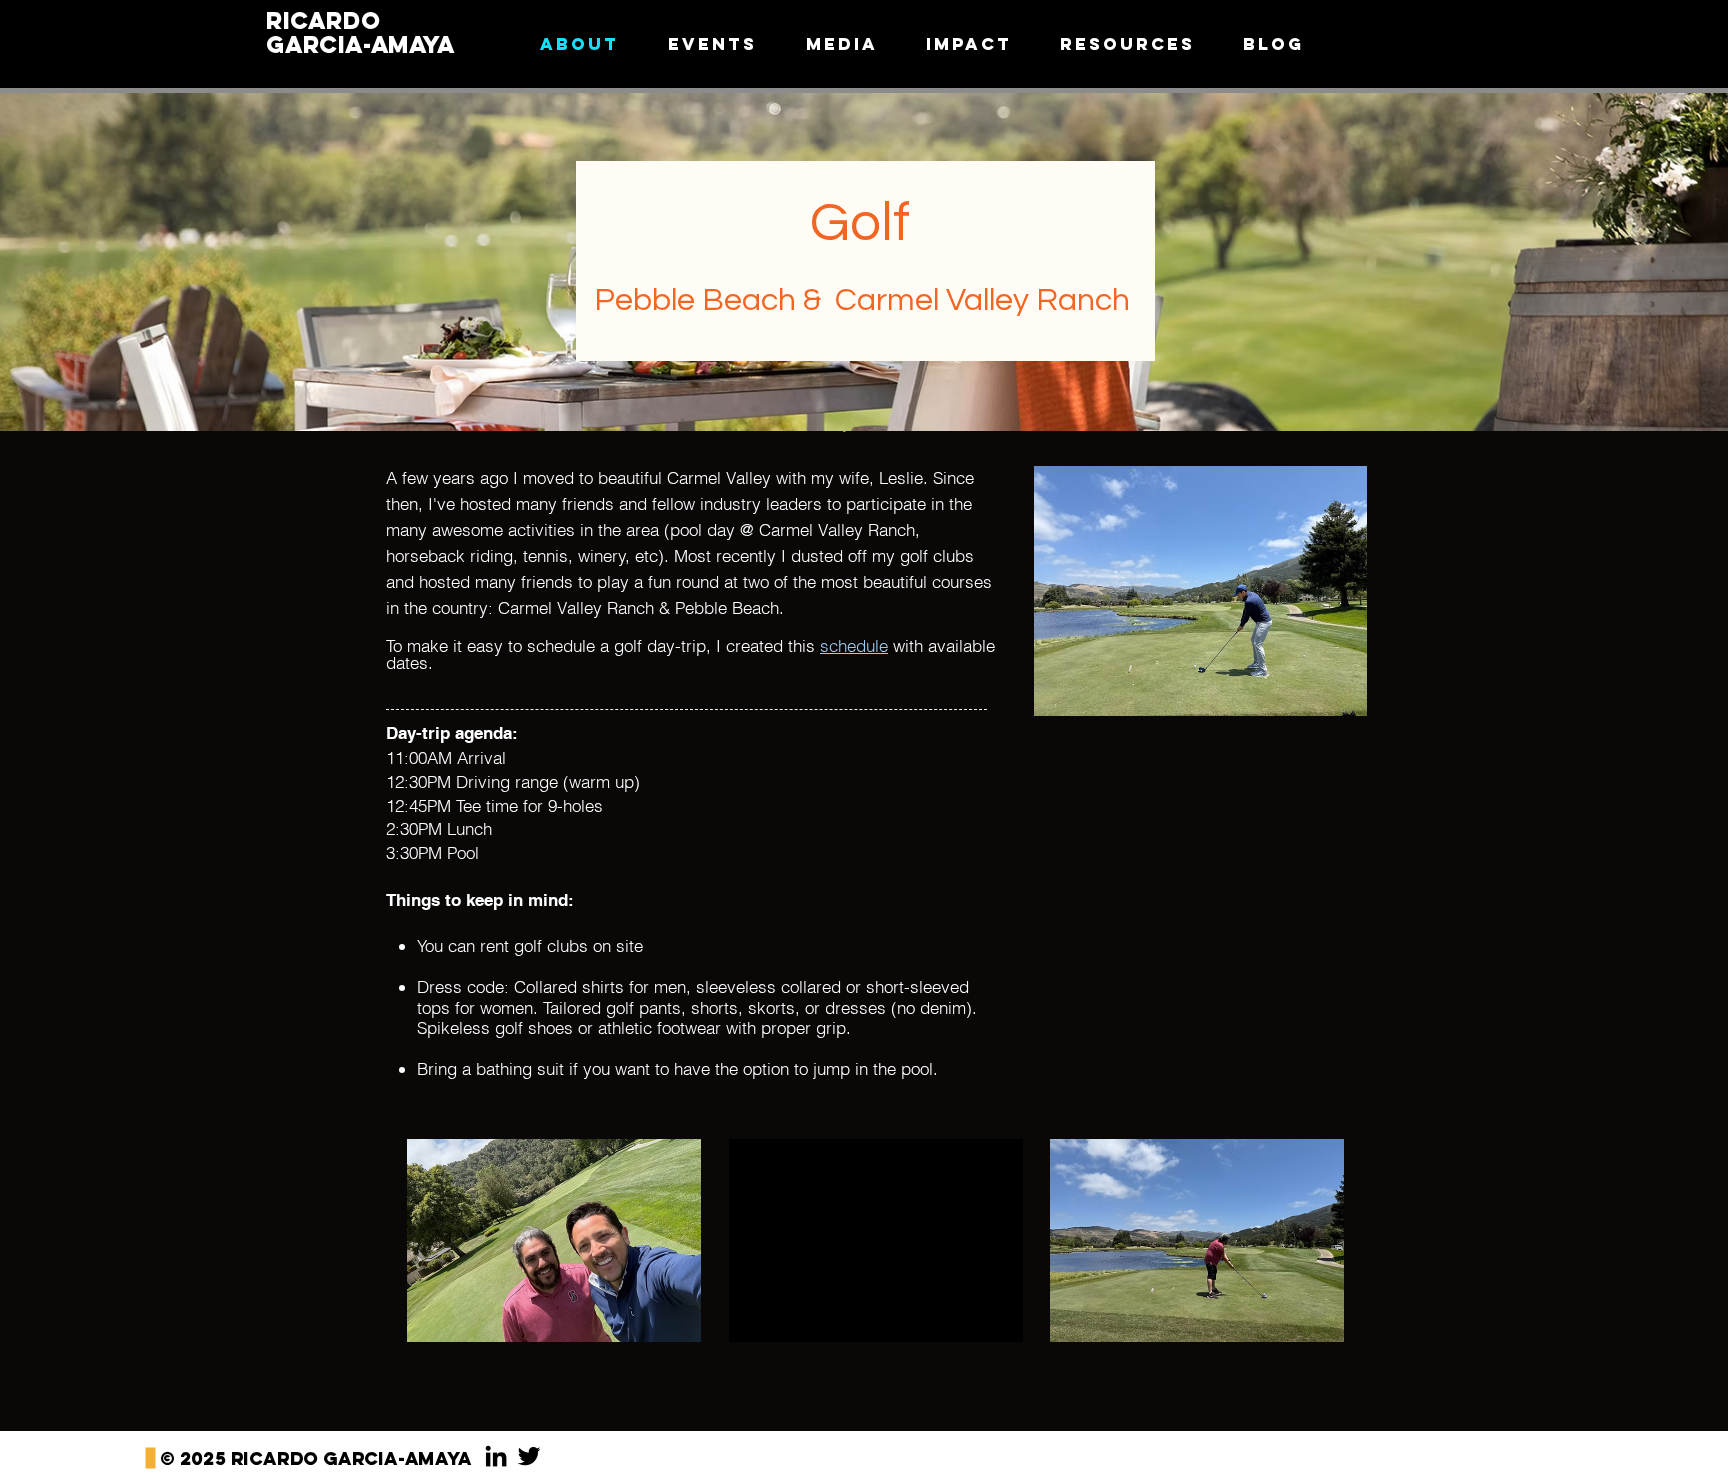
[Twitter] (529, 1456)
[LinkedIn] (496, 1456)
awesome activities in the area (545, 529)
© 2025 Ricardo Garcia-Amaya (316, 1458)
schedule (854, 645)
